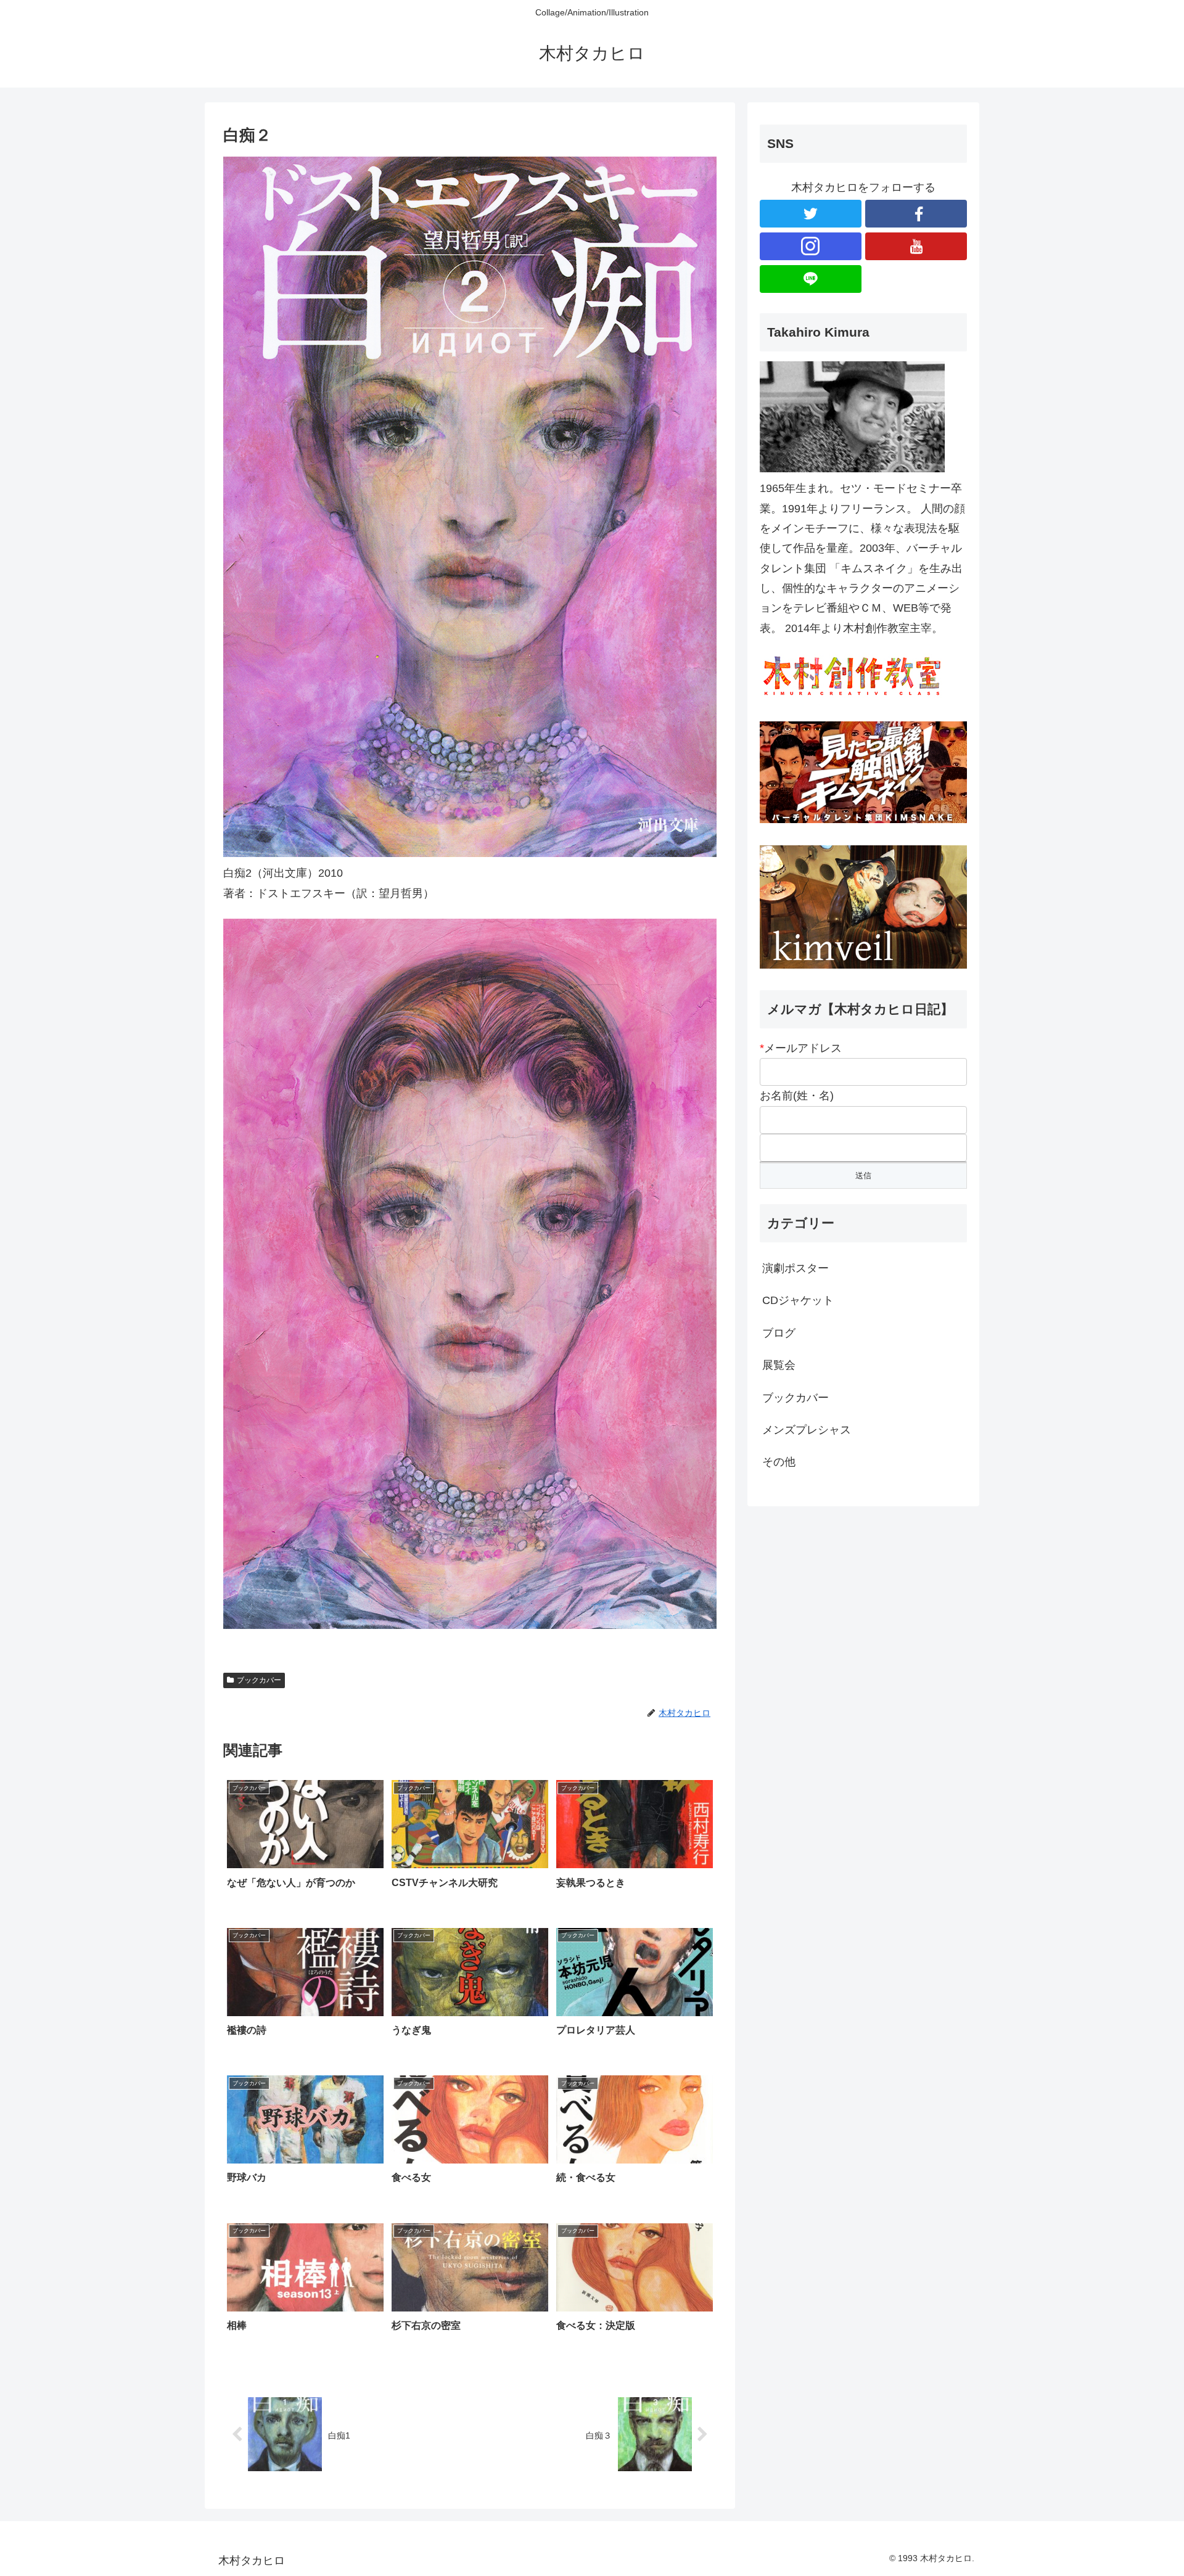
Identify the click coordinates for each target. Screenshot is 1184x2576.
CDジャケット (798, 1300)
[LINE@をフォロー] (811, 279)
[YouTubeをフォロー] (916, 246)
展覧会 (779, 1365)
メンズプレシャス (807, 1430)
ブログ (779, 1333)
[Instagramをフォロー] (811, 246)
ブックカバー (259, 1680)
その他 (779, 1462)
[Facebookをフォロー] (916, 214)
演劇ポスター (795, 1268)
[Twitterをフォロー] (811, 214)
